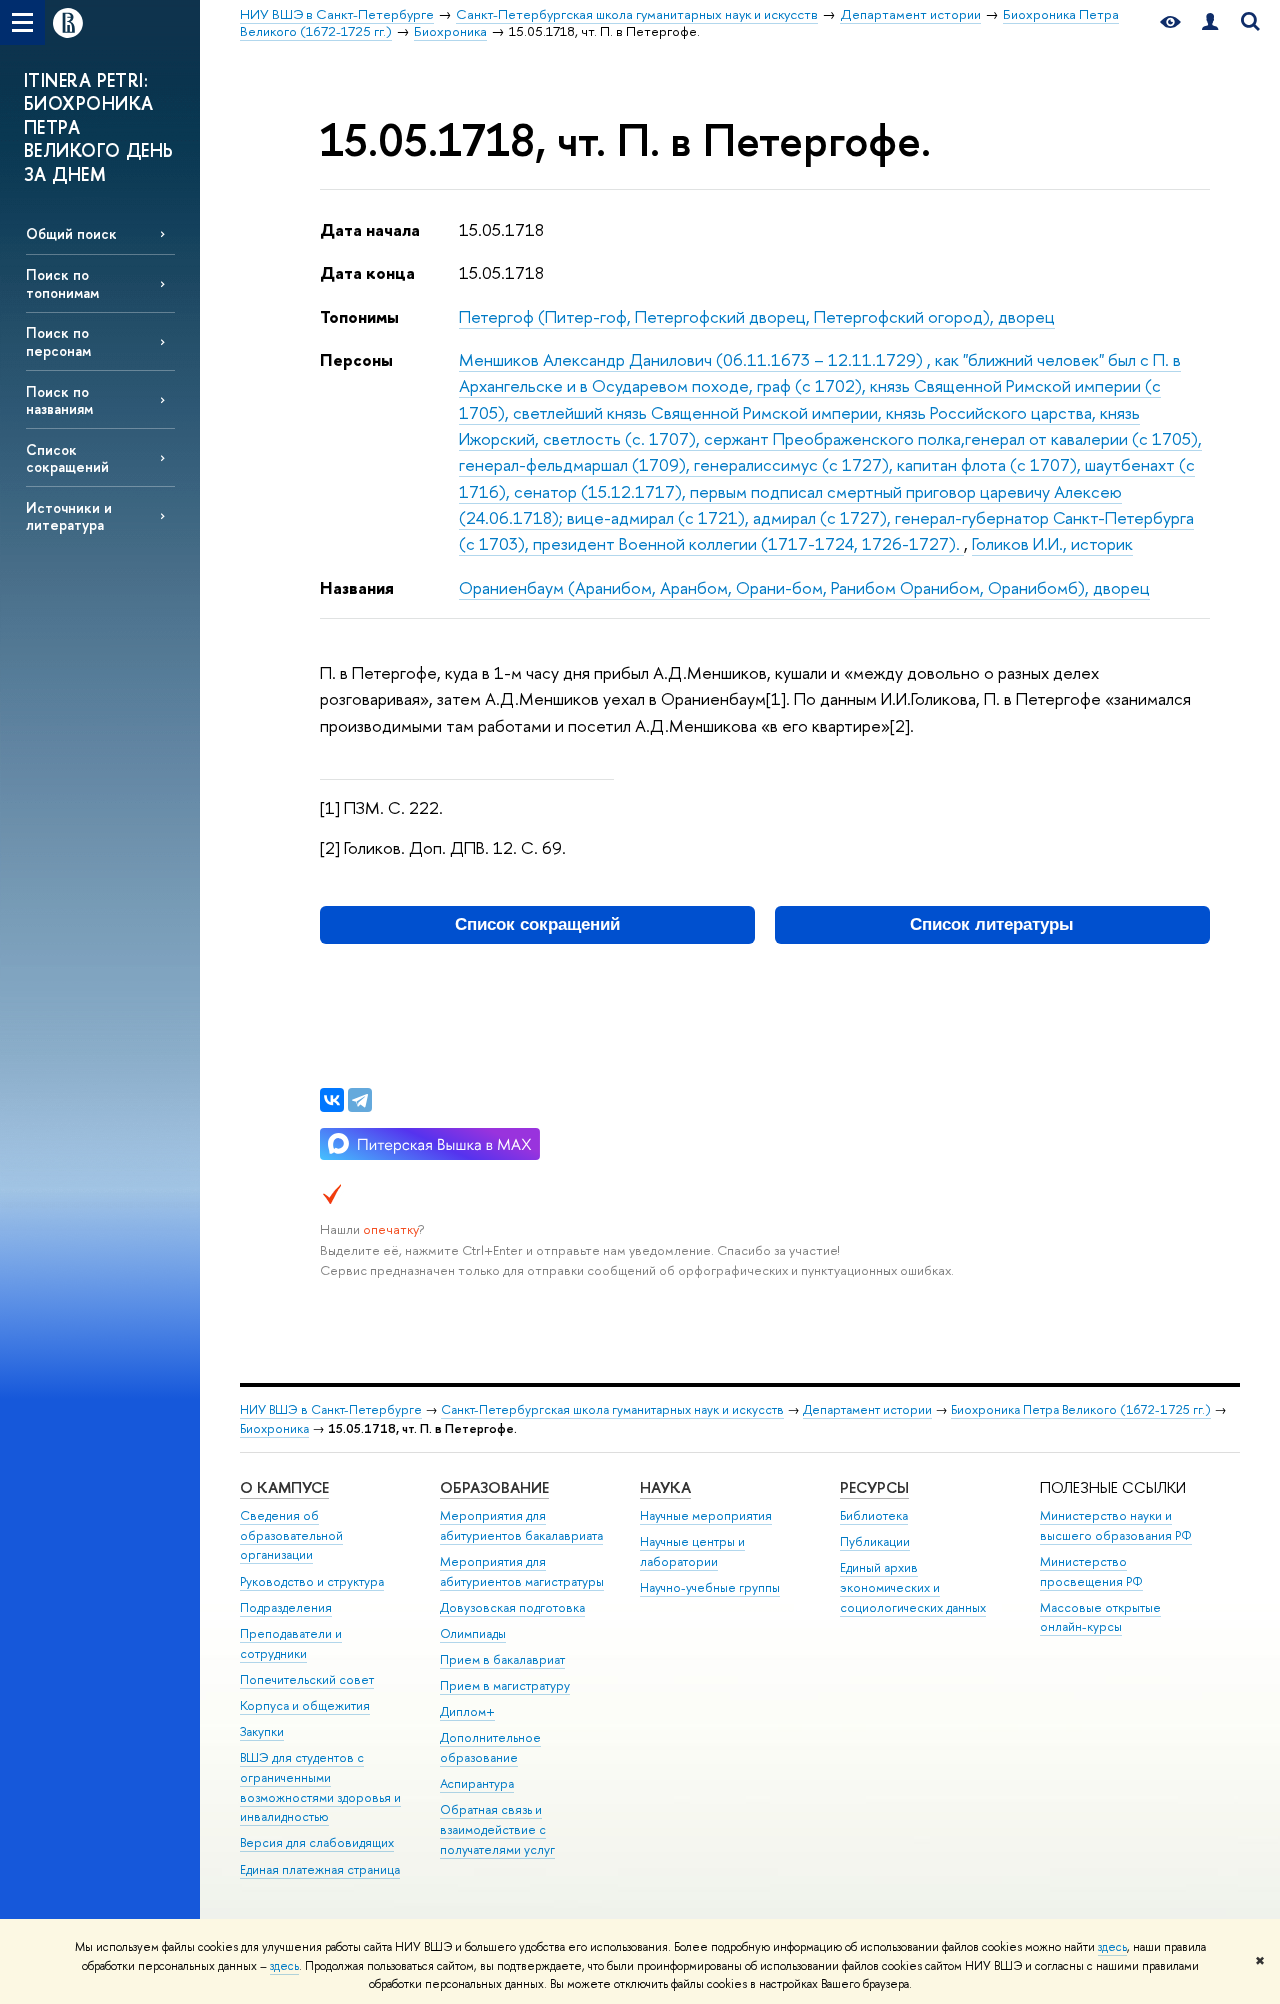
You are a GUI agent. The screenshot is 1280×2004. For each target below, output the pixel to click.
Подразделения (286, 1607)
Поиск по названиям (59, 400)
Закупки (262, 1731)
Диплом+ (467, 1711)
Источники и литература (69, 516)
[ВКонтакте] (332, 1100)
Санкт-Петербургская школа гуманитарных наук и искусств (612, 1409)
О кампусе (284, 1487)
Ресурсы (874, 1487)
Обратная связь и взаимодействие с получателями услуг (497, 1829)
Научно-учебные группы (710, 1587)
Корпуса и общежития (305, 1705)
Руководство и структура (312, 1581)
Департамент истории (867, 1409)
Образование (494, 1487)
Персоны (356, 359)
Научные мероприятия (706, 1515)
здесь (1112, 1947)
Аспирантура (477, 1783)
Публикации (875, 1541)
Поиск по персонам (58, 341)
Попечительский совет (307, 1679)
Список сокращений (67, 458)
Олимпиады (473, 1633)
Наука (665, 1487)
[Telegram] (360, 1100)
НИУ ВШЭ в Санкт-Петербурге (331, 1409)
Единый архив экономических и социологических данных (913, 1587)
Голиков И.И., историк (1052, 543)
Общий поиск (71, 233)
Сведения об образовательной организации (291, 1535)
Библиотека (874, 1515)
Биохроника (274, 1428)
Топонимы (359, 316)
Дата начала (370, 229)
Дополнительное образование (490, 1747)
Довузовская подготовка (512, 1607)
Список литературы (992, 924)
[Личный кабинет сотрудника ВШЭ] (1210, 22)
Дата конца (367, 272)
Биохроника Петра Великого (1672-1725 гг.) (1081, 1409)
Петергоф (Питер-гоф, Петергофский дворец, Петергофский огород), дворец (757, 316)
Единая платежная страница (320, 1869)
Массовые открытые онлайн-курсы (1100, 1617)
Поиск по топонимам (62, 283)
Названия (357, 587)
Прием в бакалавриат (502, 1659)
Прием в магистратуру (505, 1685)
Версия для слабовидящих (317, 1842)
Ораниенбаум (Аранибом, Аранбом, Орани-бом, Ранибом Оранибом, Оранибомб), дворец (804, 587)
